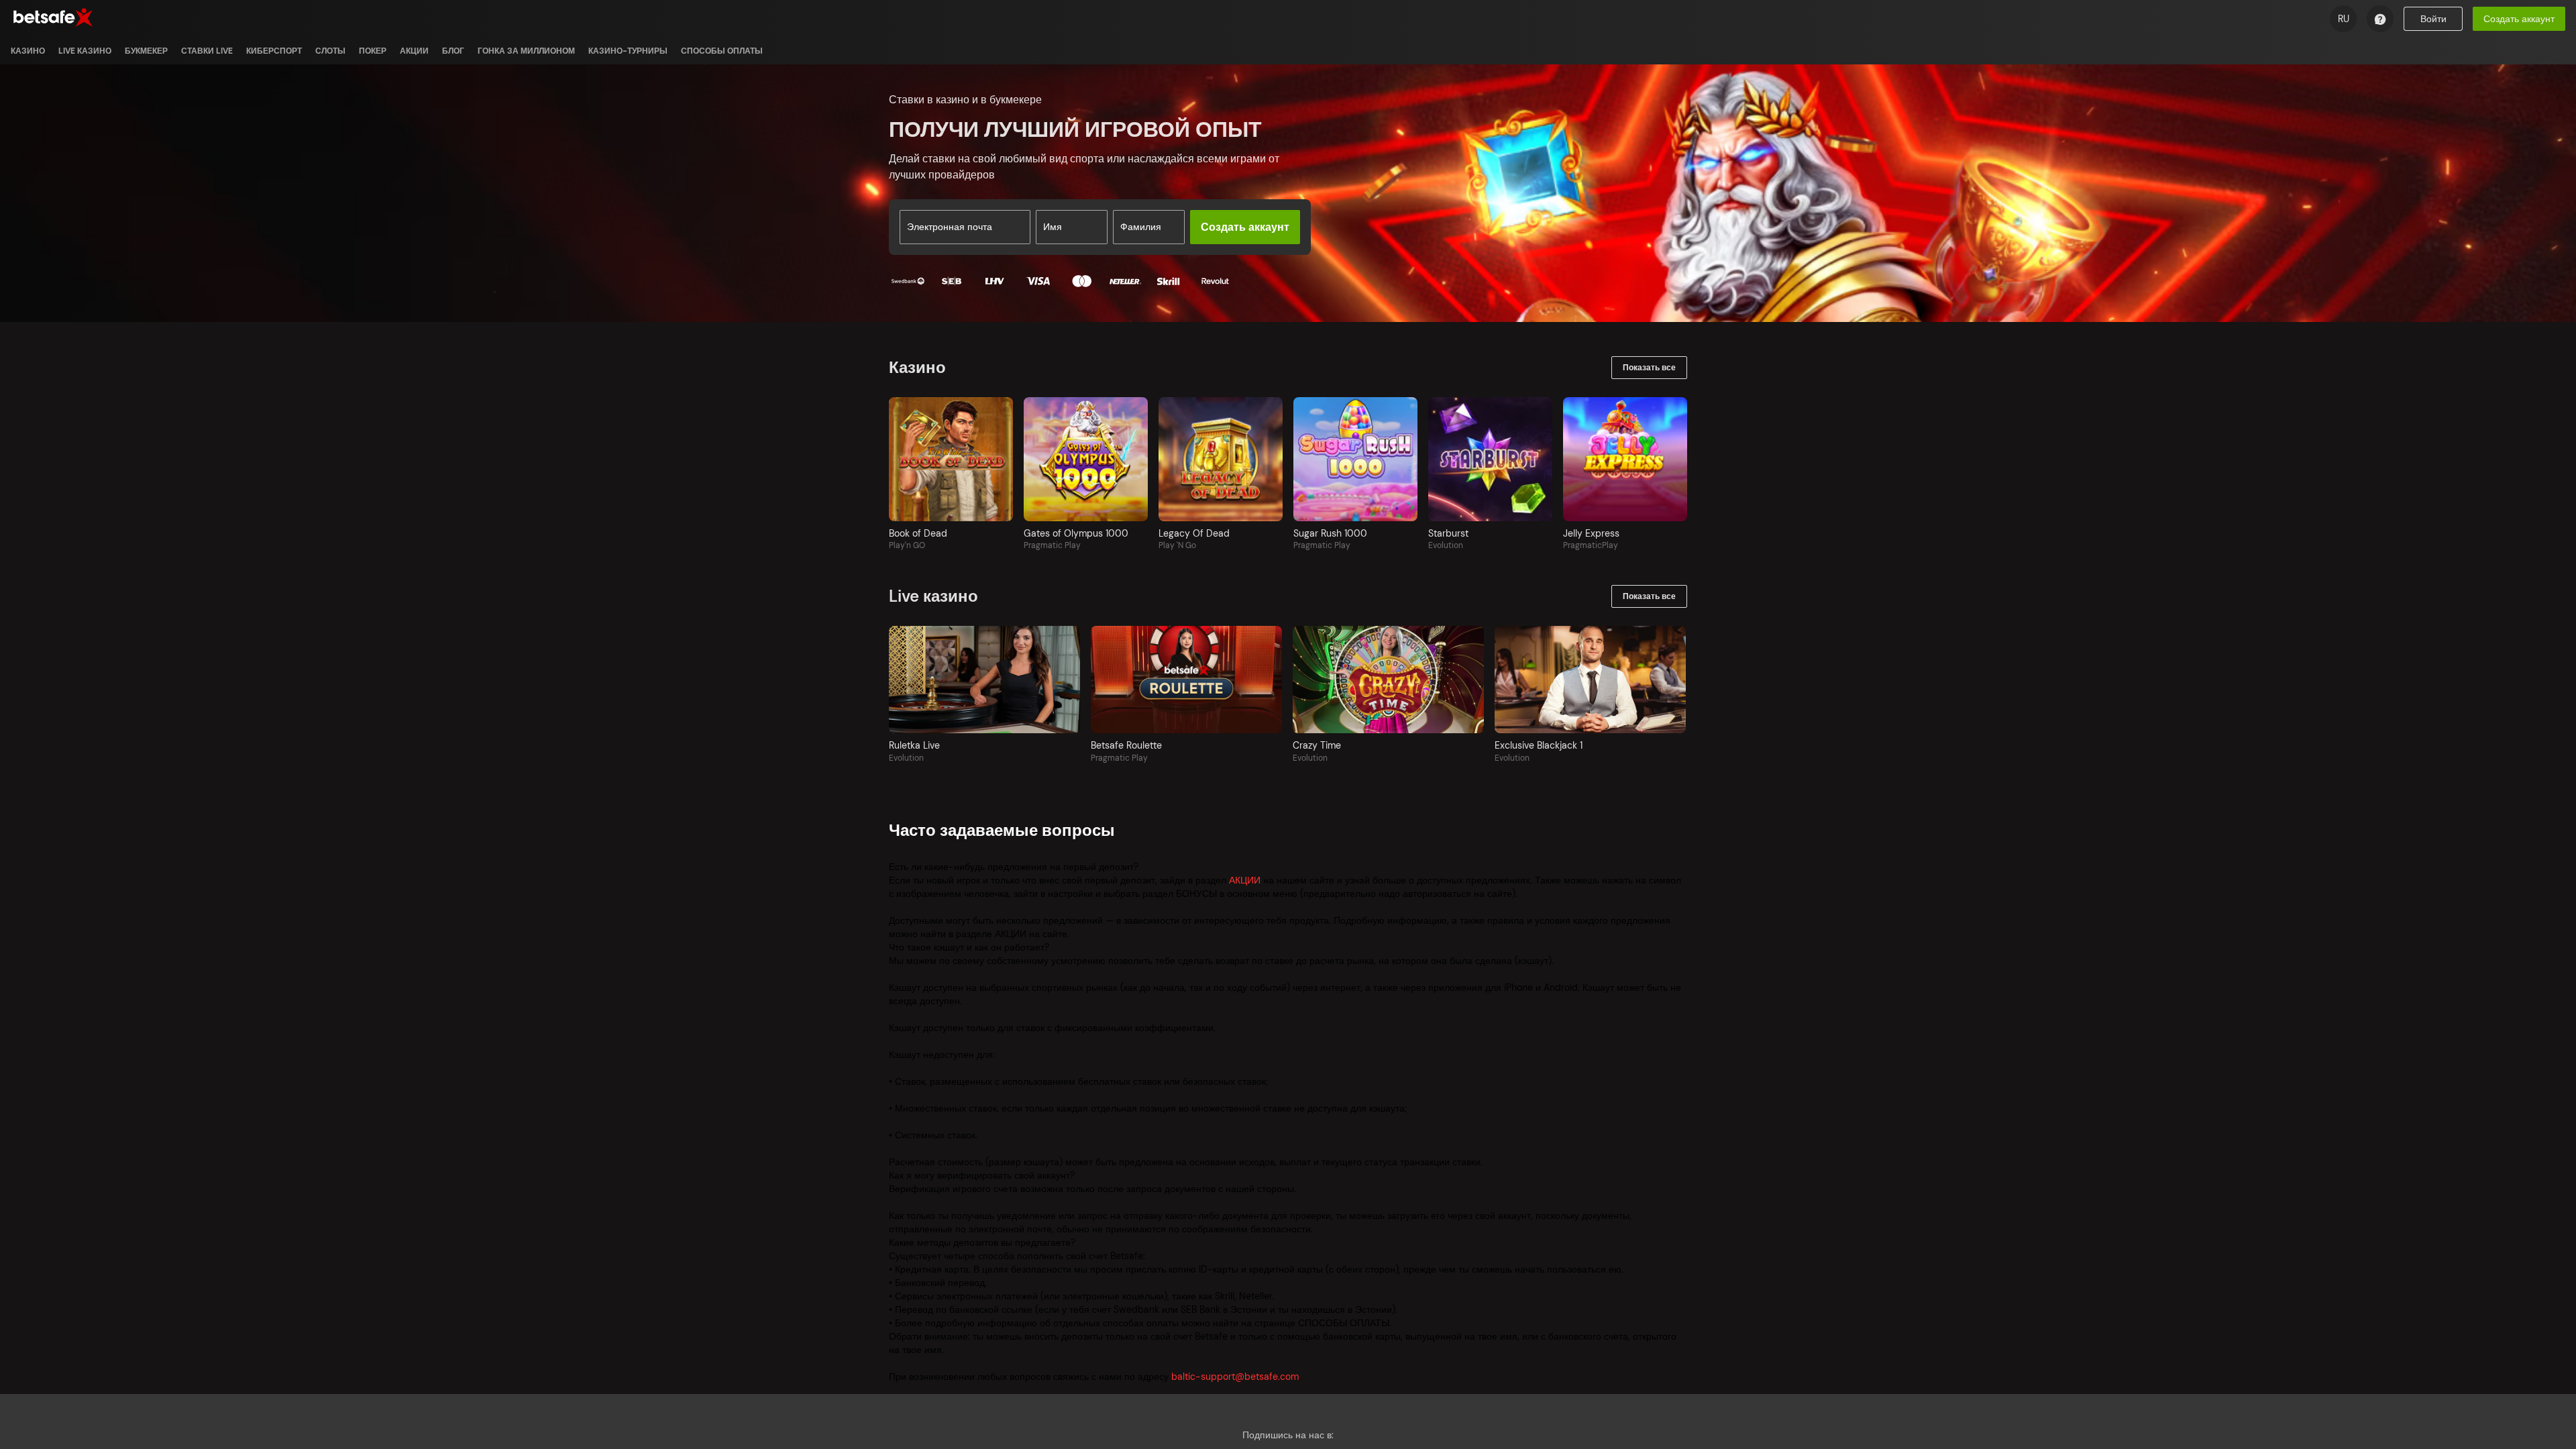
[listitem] (28, 51)
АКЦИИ (1245, 880)
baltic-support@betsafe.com (1235, 1377)
